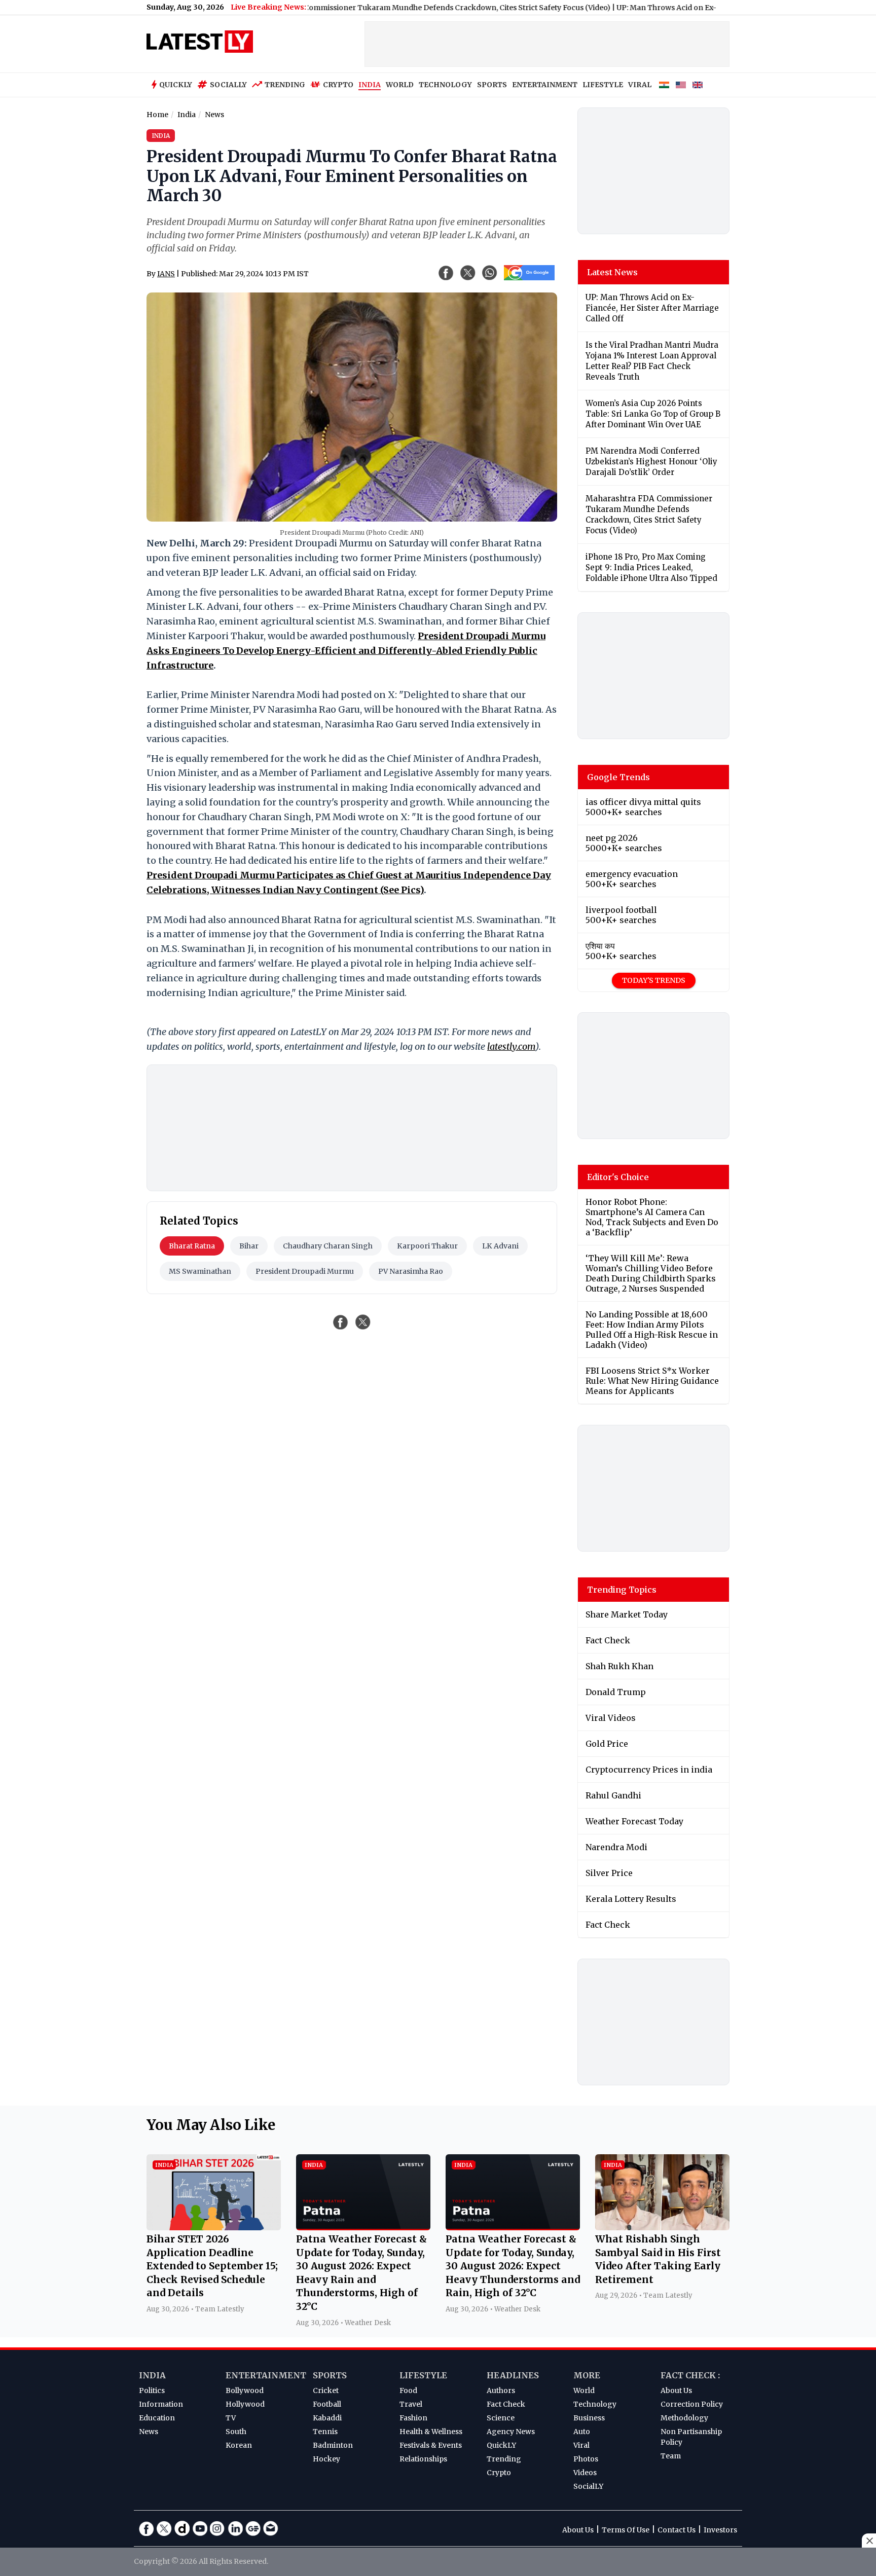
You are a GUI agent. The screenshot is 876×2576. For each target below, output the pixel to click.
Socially (228, 85)
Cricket (326, 2390)
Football (327, 2404)
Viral (581, 2445)
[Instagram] (217, 2528)
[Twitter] (164, 2528)
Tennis (325, 2432)
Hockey (326, 2459)
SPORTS (492, 85)
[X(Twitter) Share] (468, 273)
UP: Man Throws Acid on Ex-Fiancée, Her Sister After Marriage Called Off (691, 8)
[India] (664, 85)
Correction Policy (692, 2404)
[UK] (698, 85)
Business (589, 2418)
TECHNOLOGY (445, 85)
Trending (285, 85)
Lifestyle (423, 2375)
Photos (586, 2459)
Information (161, 2404)
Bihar (249, 1246)
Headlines (513, 2375)
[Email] (271, 2528)
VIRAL (640, 85)
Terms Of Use (626, 2530)
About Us (676, 2390)
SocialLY (588, 2486)
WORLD (400, 85)
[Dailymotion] (182, 2528)
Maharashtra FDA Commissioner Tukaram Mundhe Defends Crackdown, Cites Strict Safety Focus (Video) (371, 8)
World (584, 2390)
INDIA (370, 85)
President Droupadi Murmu (305, 1271)
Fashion (413, 2418)
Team (671, 2456)
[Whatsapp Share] (490, 273)
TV (231, 2418)
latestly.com (511, 1046)
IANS (166, 274)
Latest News (612, 272)
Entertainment (266, 2375)
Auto (582, 2432)
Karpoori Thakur (427, 1246)
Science (501, 2418)
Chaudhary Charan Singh (328, 1246)
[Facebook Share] (446, 273)
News (149, 2432)
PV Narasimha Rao (411, 1271)
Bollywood (245, 2390)
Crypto (338, 85)
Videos (585, 2473)
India (152, 2375)
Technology (595, 2404)
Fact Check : (690, 2375)
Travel (411, 2404)
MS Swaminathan (200, 1271)
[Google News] (253, 2528)
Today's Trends (654, 980)
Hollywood (245, 2404)
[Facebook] (147, 2528)
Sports (330, 2375)
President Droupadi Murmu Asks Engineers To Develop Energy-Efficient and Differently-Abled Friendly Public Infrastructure (346, 651)
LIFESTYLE (603, 85)
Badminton (333, 2445)
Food (408, 2390)
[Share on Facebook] (341, 1322)
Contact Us (677, 2530)
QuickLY (501, 2445)
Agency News (511, 2432)
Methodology (684, 2418)
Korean (239, 2445)
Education (157, 2418)
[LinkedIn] (235, 2528)
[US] (681, 85)
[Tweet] (363, 1322)
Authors (501, 2390)
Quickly (176, 85)
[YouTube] (200, 2528)
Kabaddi (327, 2418)
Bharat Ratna (192, 1246)
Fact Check (506, 2404)
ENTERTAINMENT (545, 85)
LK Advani (500, 1246)
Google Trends (618, 777)
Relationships (423, 2459)
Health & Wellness (431, 2432)
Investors (720, 2530)
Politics (152, 2390)
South (236, 2432)
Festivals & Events (431, 2445)
